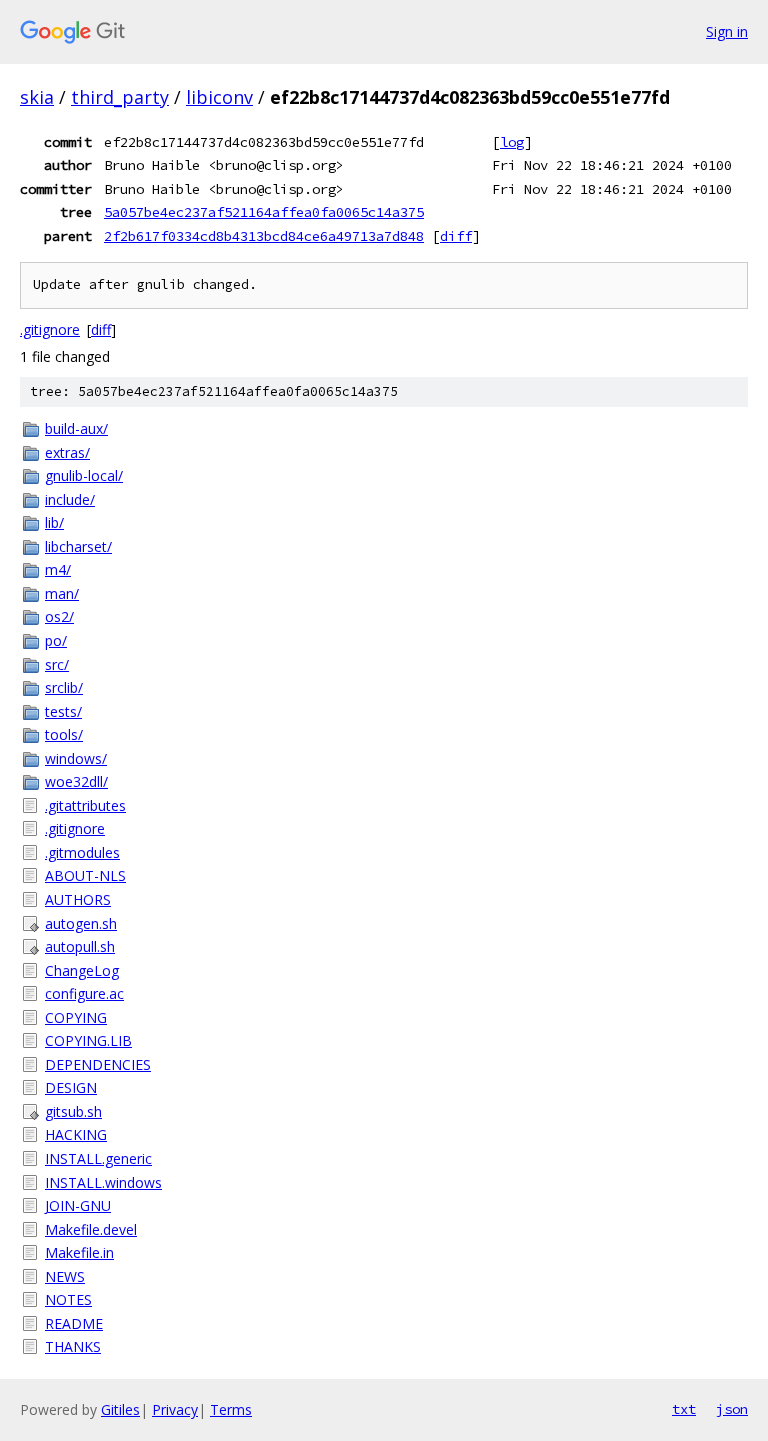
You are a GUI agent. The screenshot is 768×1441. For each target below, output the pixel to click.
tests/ (63, 711)
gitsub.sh (73, 1111)
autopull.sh (80, 946)
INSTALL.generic (98, 1158)
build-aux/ (76, 428)
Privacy (175, 1409)
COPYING (76, 1017)
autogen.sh (81, 923)
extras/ (67, 452)
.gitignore (50, 329)
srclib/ (64, 687)
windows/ (76, 758)
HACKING (76, 1134)
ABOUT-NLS (85, 875)
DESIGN (71, 1087)
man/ (62, 593)
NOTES (68, 1299)
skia (37, 97)
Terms (231, 1409)
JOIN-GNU (78, 1205)
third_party (120, 97)
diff (456, 236)
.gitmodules (82, 852)
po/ (56, 640)
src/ (57, 664)
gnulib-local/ (84, 475)
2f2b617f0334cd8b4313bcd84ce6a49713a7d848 (264, 236)
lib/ (54, 522)
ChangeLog (82, 970)
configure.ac (84, 993)
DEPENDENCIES (98, 1064)
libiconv (219, 97)
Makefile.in (79, 1252)
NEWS (65, 1276)
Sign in (727, 31)
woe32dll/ (76, 781)
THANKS (73, 1346)
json (732, 1409)
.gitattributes (85, 805)
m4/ (58, 569)
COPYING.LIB (88, 1040)
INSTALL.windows (103, 1182)
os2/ (59, 616)
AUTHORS (78, 899)
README (74, 1323)
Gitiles (120, 1409)
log (512, 142)
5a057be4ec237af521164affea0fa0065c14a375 (264, 212)
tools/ (64, 734)
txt (684, 1409)
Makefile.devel (91, 1229)
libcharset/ (78, 546)
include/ (70, 499)
